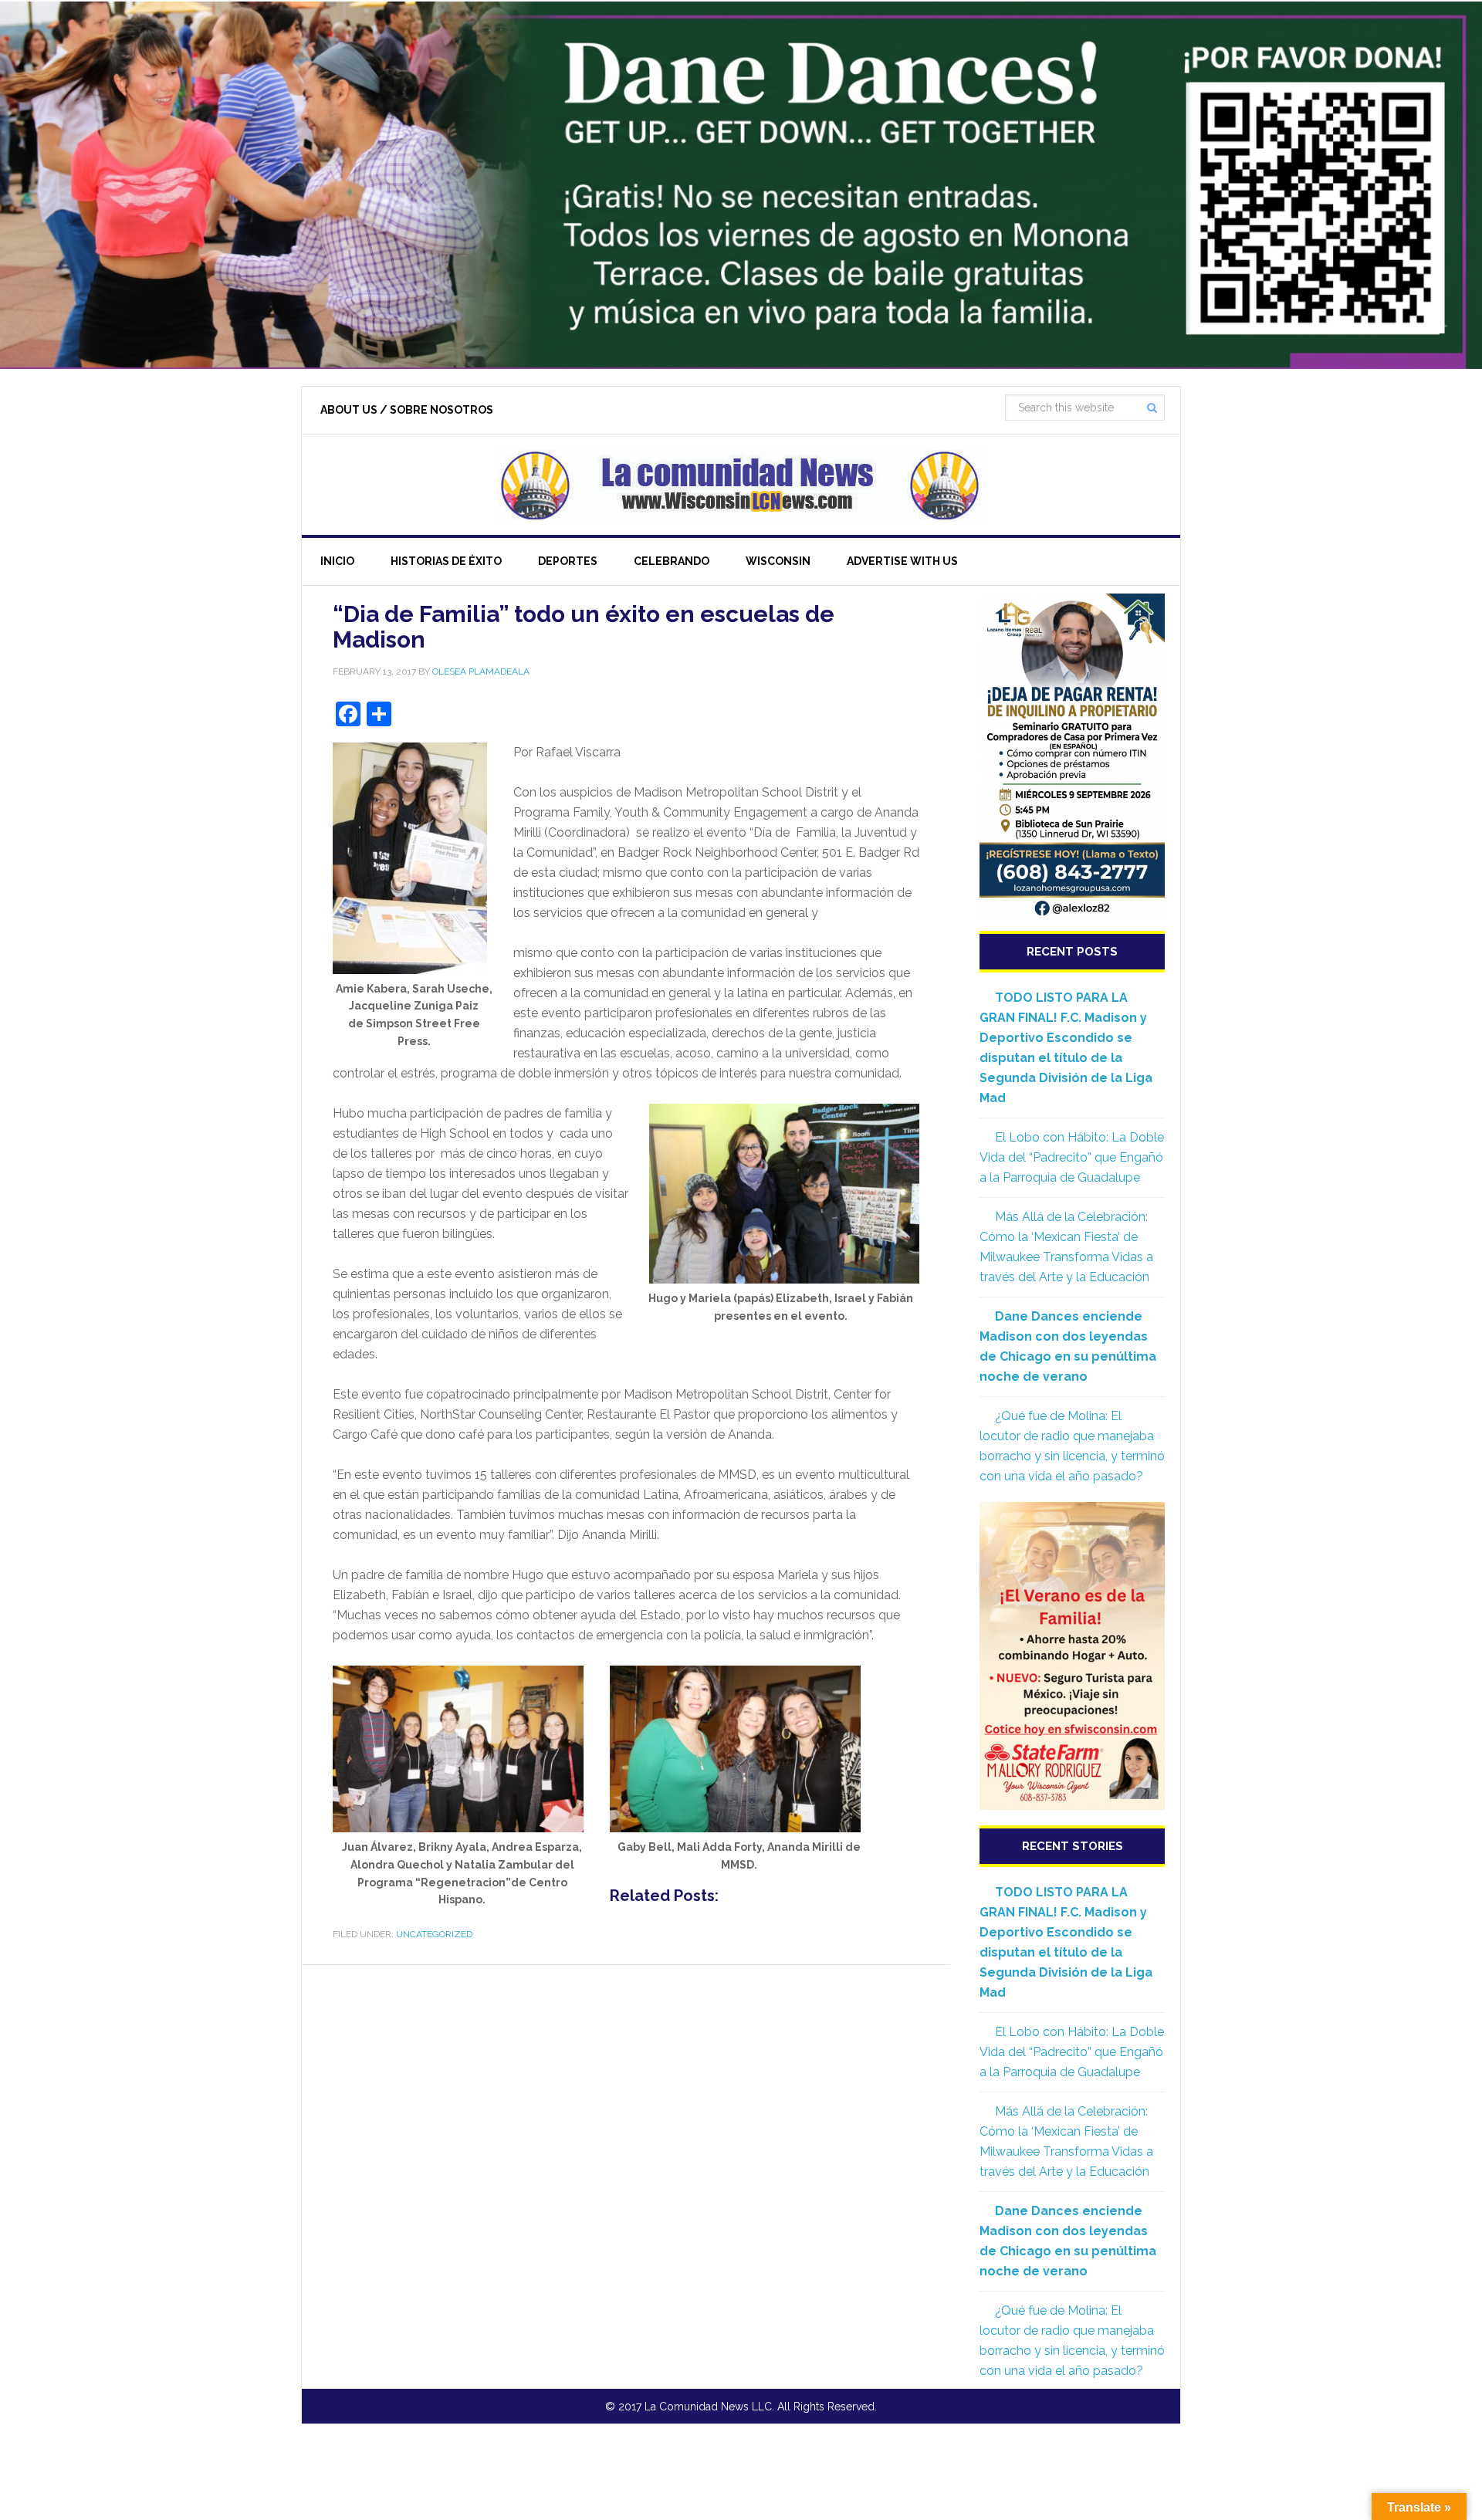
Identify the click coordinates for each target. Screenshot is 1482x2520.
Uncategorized (434, 1934)
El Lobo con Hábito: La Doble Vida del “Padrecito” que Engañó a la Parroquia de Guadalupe (1072, 1157)
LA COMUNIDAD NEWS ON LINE (741, 485)
